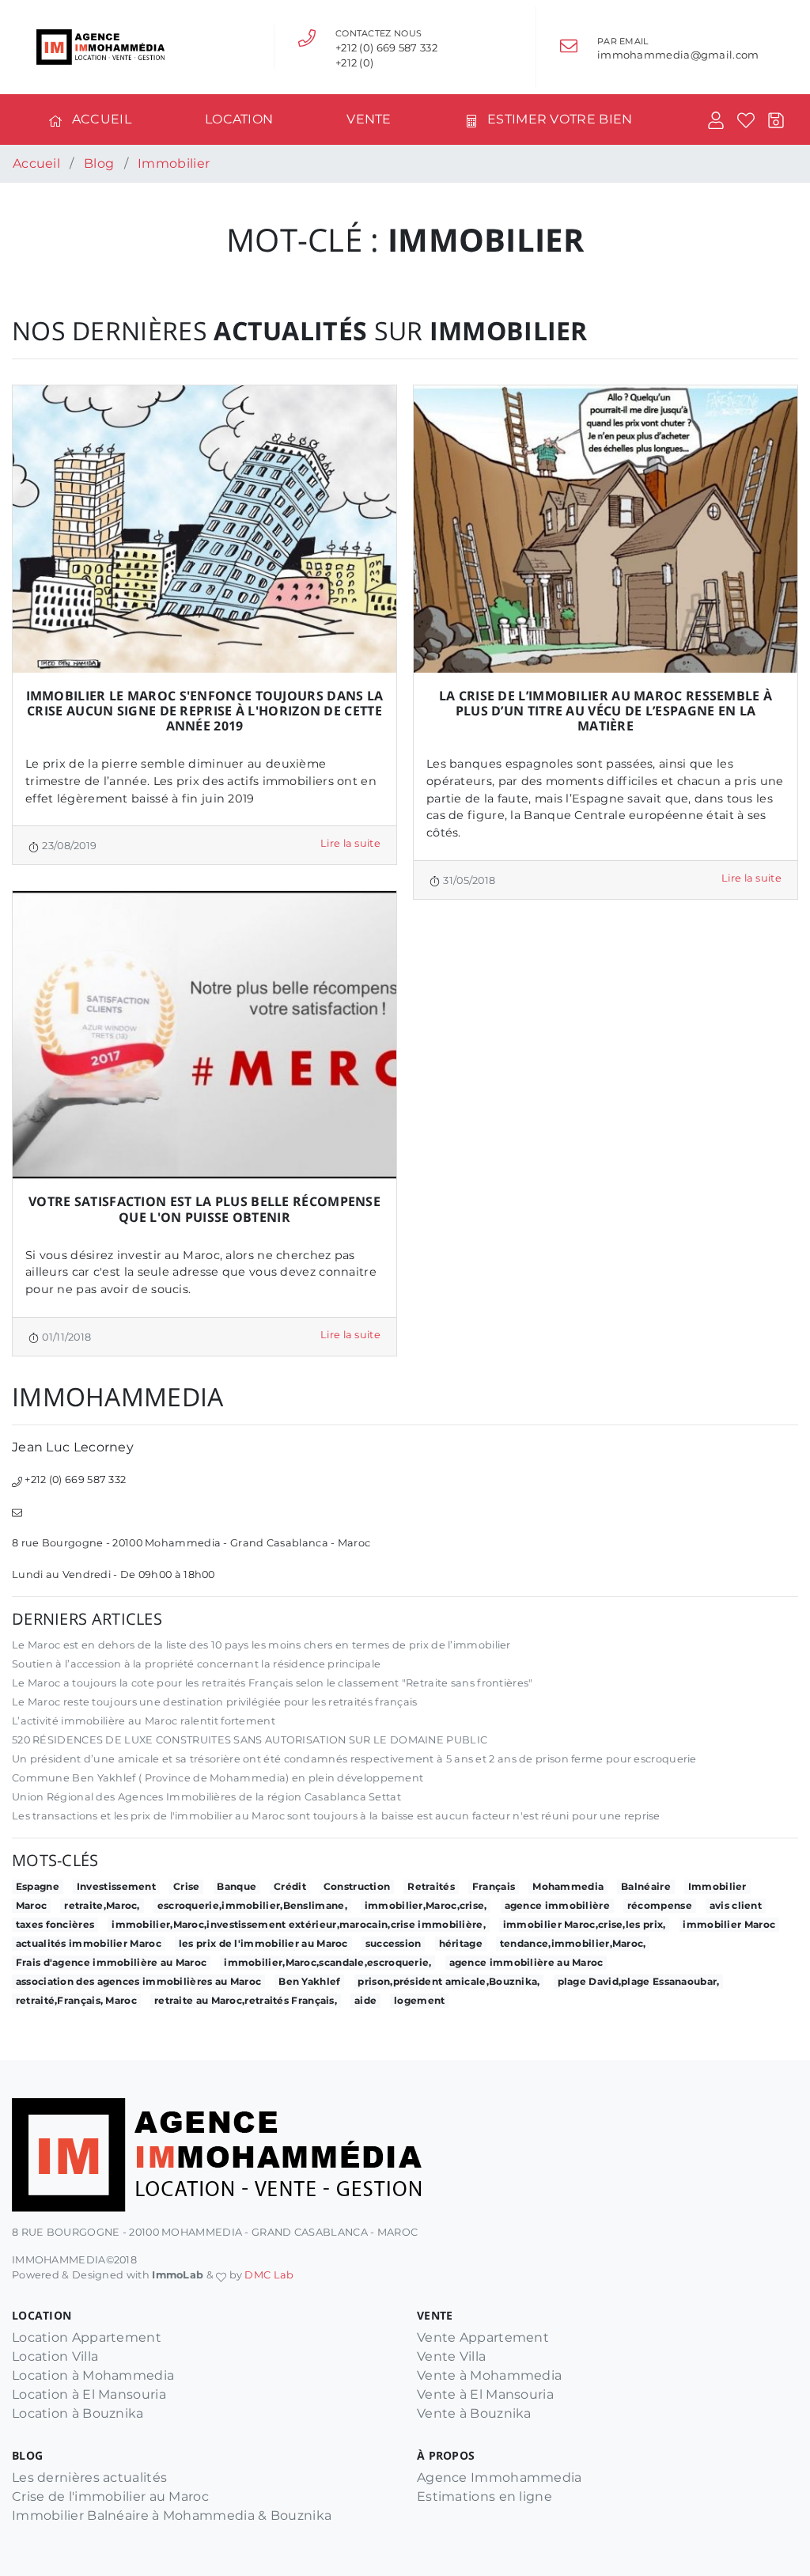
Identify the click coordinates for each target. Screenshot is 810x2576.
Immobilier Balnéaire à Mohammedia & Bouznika (172, 2515)
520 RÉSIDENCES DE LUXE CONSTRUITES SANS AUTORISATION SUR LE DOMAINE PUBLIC (250, 1740)
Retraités (431, 1886)
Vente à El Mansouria (485, 2394)
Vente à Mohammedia (489, 2375)
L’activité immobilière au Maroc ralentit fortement (144, 1721)
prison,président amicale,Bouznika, (449, 1981)
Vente (369, 119)
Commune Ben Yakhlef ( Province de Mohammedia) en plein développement (218, 1778)
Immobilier (717, 1886)
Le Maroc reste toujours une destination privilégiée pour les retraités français (215, 1702)
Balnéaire (646, 1886)
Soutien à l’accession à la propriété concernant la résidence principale (196, 1664)
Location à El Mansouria (89, 2394)
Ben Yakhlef (309, 1981)
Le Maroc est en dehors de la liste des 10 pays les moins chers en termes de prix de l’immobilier (261, 1645)
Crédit (290, 1886)
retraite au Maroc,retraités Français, (246, 2000)
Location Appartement (87, 2337)
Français (494, 1886)
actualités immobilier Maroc (89, 1943)
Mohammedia (568, 1886)
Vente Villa (451, 2356)
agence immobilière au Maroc (526, 1962)
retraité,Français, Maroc (76, 2000)
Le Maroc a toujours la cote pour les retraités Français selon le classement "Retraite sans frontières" (273, 1683)
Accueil (102, 119)
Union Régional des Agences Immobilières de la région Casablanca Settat (206, 1797)
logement (419, 2000)
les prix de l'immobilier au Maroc (263, 1943)
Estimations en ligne (484, 2496)
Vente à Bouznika (474, 2413)
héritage (461, 1943)
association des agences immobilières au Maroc (139, 1981)
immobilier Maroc (729, 1924)
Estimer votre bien (560, 119)
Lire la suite (350, 843)
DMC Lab (269, 2275)
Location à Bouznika (78, 2413)
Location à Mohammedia (93, 2375)
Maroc (32, 1905)
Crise (187, 1886)
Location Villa (55, 2356)
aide (365, 2000)
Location (239, 119)
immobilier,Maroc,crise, (426, 1905)
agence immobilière (557, 1905)
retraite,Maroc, (102, 1905)
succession (394, 1943)
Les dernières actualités (89, 2477)
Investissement (116, 1886)
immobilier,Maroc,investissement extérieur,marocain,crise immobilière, (299, 1924)
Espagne (38, 1886)
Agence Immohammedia (500, 2477)
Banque (237, 1886)
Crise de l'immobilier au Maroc (110, 2496)
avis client (736, 1905)
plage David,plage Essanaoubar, (639, 1981)
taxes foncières (55, 1924)
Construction (357, 1886)
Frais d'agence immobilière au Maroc (112, 1962)
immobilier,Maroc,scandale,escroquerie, (327, 1962)
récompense (660, 1905)
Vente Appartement (483, 2337)
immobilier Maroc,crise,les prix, (585, 1924)
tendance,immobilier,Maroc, (573, 1943)
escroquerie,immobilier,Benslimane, (252, 1905)
